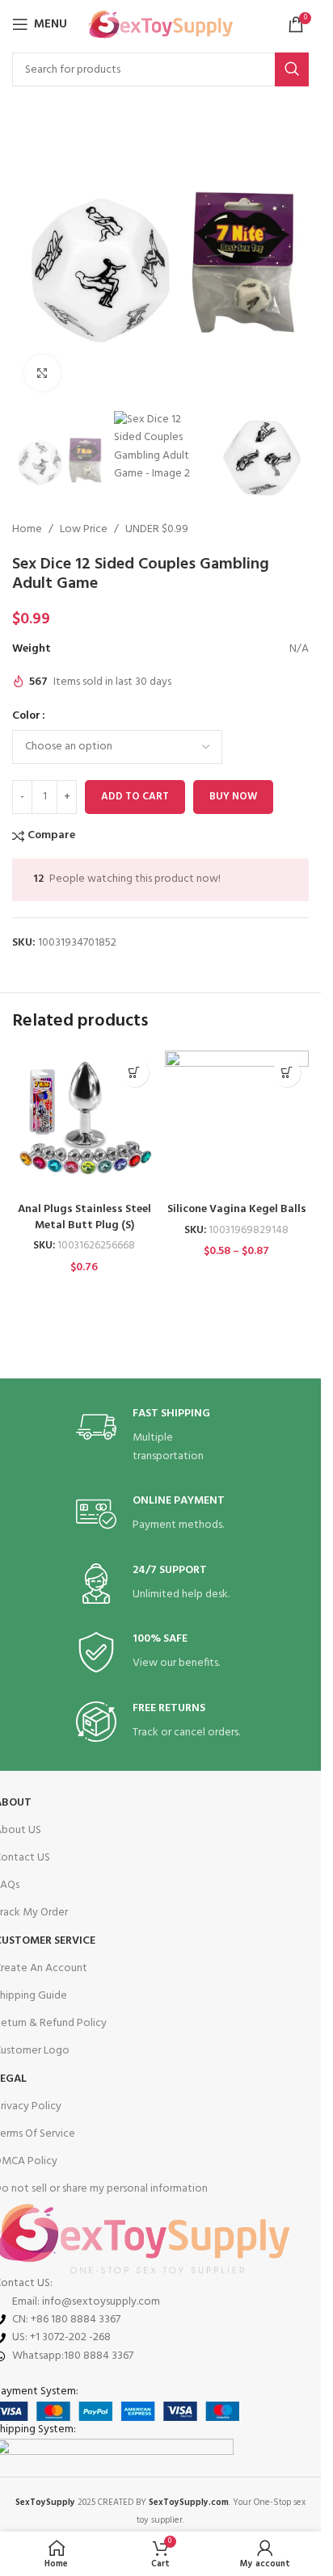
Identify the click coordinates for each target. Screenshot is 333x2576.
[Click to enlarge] (42, 373)
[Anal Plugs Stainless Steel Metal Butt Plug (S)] (84, 1123)
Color (26, 716)
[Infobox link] (161, 1436)
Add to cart (135, 797)
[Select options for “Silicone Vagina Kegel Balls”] (287, 1073)
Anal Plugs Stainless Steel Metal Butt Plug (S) (84, 1217)
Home (27, 530)
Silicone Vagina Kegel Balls (237, 1209)
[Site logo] (160, 25)
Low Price (84, 530)
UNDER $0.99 (157, 530)
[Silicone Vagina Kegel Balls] (237, 1123)
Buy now (233, 797)
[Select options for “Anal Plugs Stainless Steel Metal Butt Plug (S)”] (135, 1073)
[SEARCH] (292, 69)
